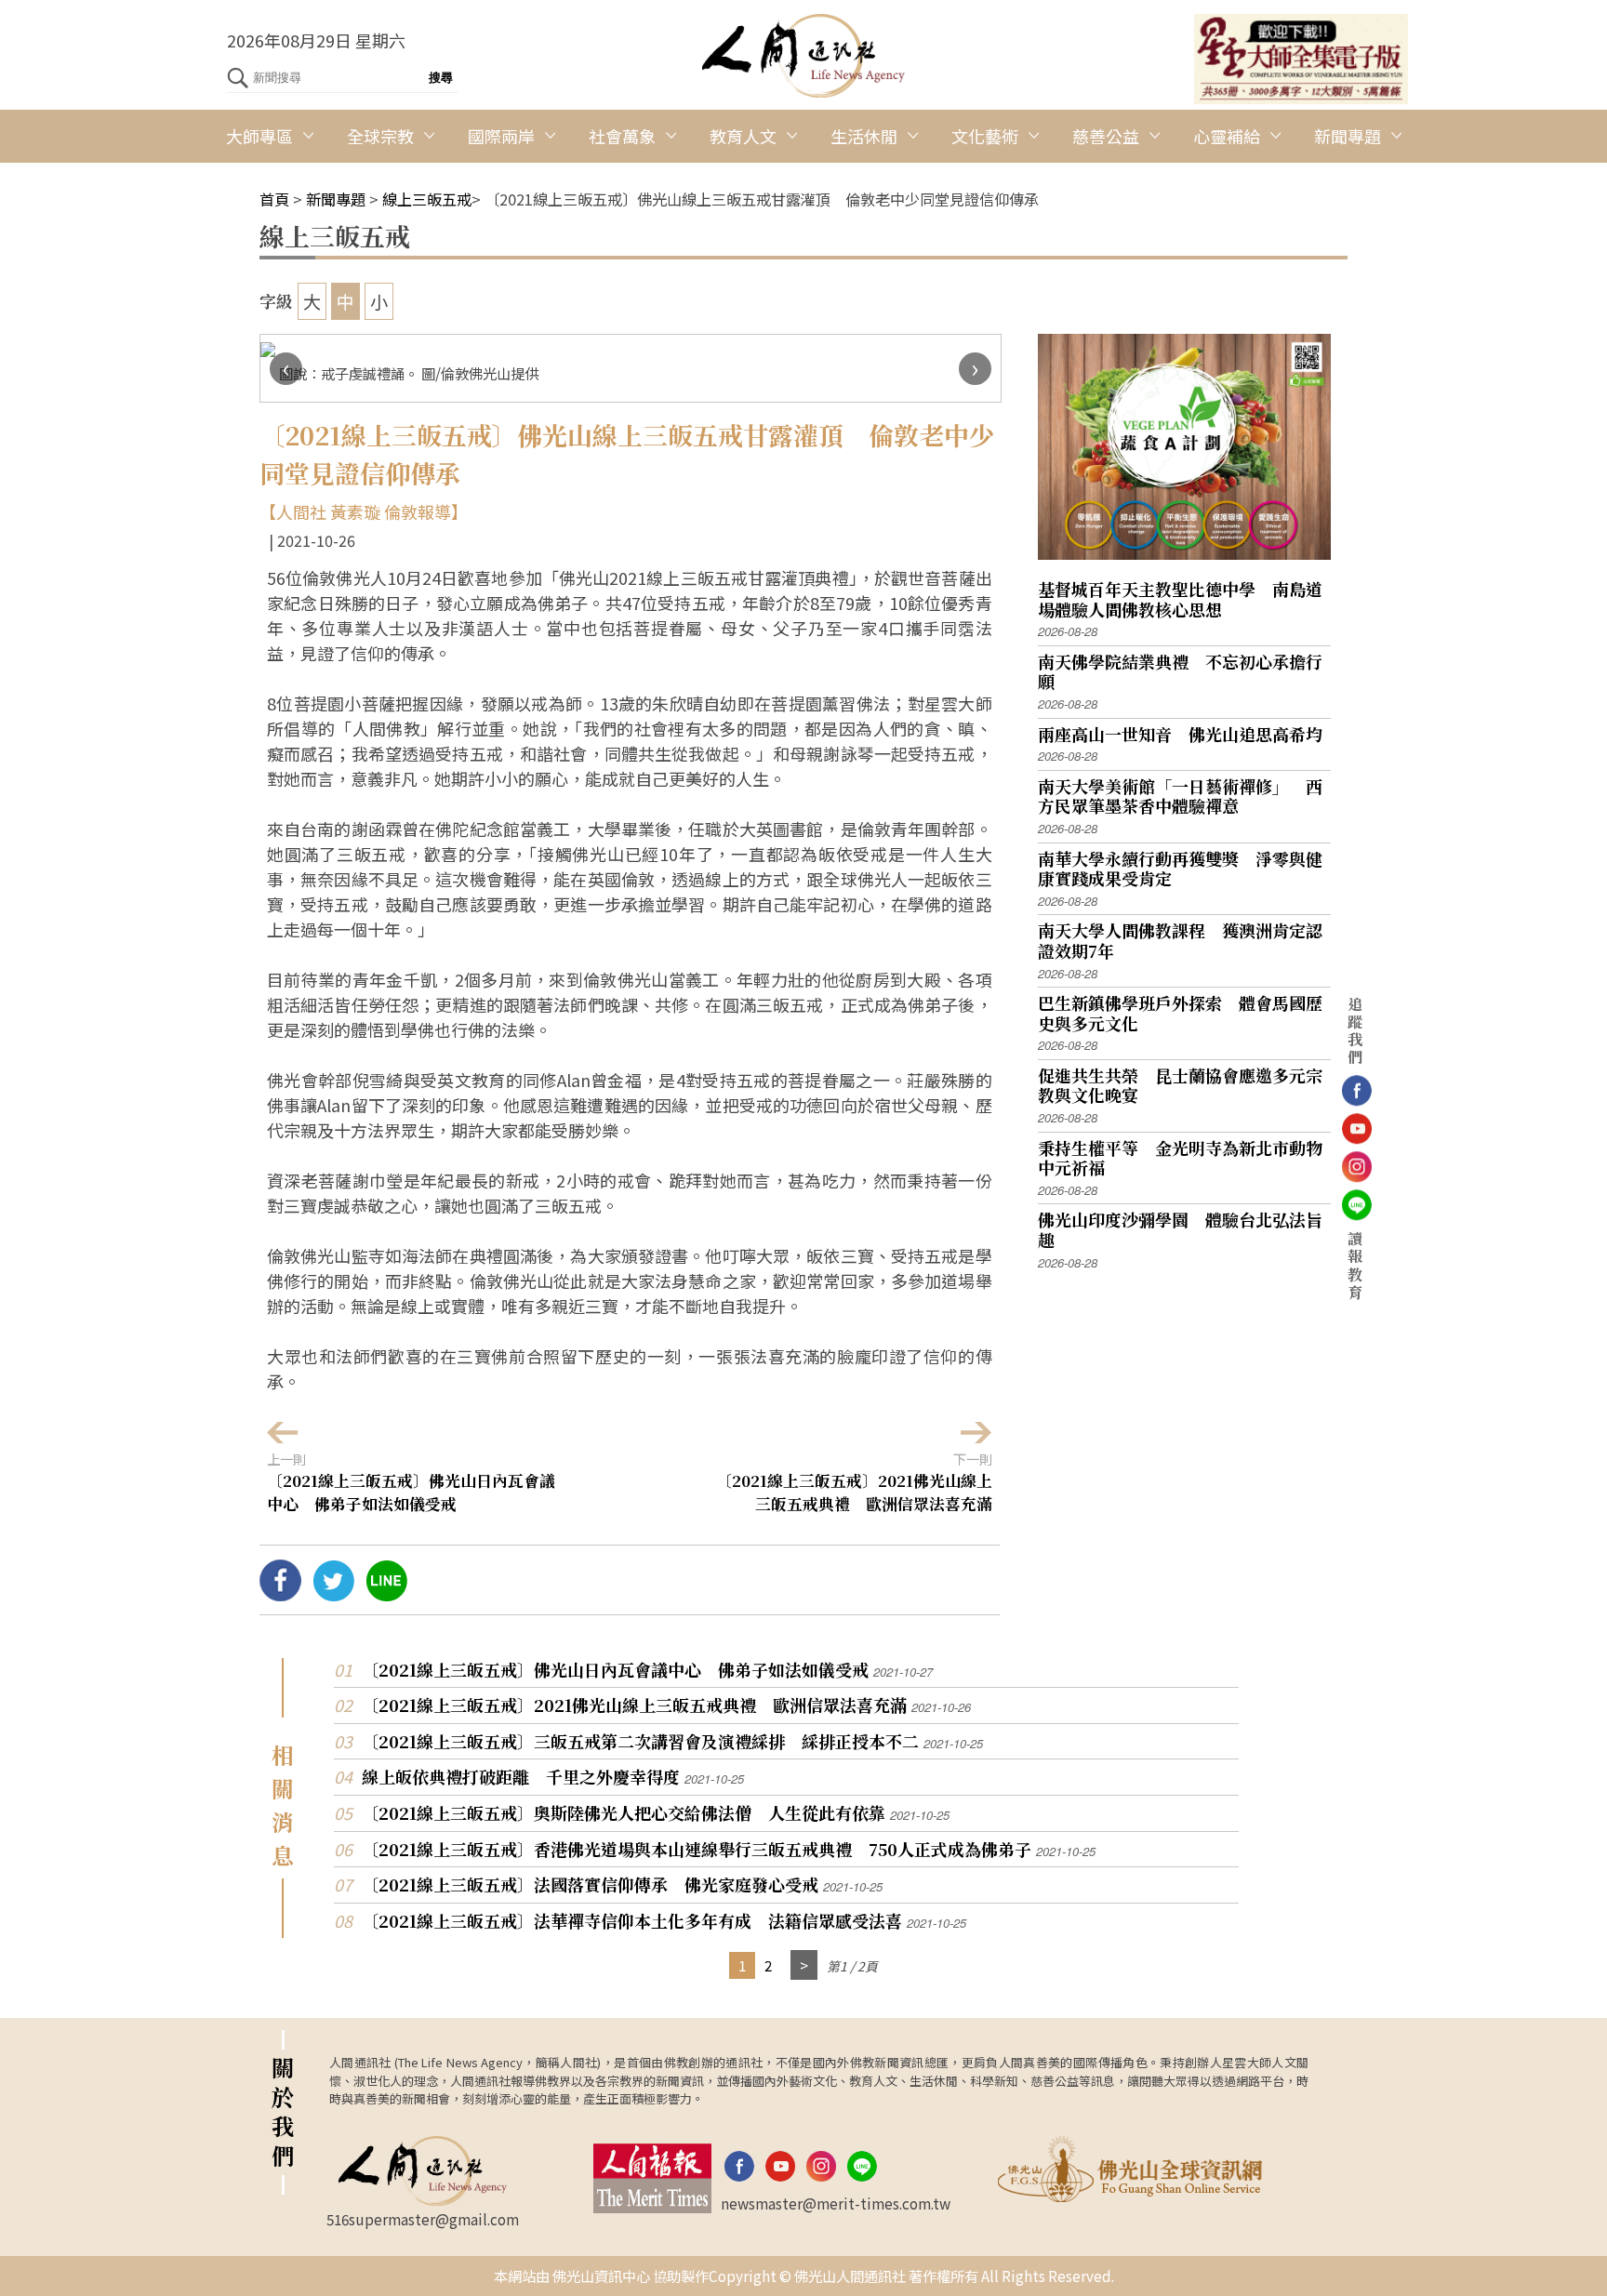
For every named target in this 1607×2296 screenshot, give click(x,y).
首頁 (274, 199)
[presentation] (286, 369)
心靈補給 (1227, 136)
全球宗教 (380, 136)
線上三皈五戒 (427, 199)
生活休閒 (864, 136)
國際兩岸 (501, 136)
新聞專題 (1348, 136)
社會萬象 (622, 136)
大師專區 (259, 136)
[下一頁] (804, 1965)
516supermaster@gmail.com (423, 2219)
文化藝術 (985, 136)
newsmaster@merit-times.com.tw (836, 2203)
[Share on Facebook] (280, 1594)
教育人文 (743, 136)
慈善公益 (1106, 136)
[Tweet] (333, 1594)
